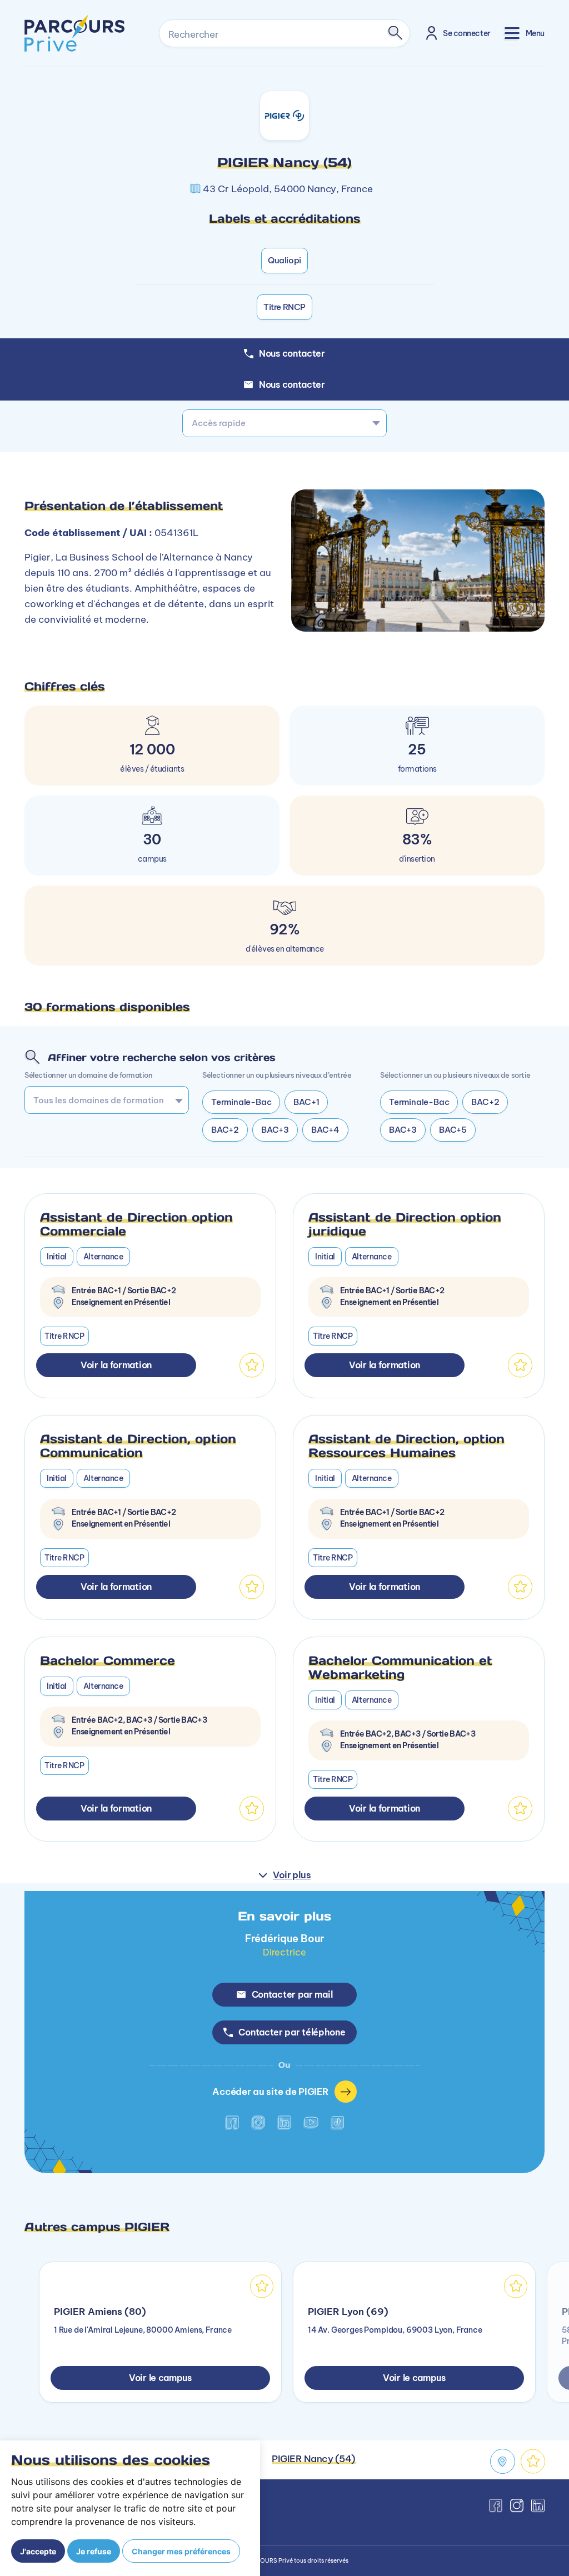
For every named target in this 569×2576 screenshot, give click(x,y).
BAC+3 (275, 1130)
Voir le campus (160, 2378)
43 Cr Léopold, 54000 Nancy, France (288, 189)
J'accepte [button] (38, 2551)
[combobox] (284, 423)
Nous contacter (292, 384)
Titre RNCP (284, 307)
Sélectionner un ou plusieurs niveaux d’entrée (277, 1075)
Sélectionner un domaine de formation (88, 1075)
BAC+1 (306, 1102)
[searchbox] (103, 1100)
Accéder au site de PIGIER (270, 2091)
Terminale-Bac (241, 1102)
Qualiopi (284, 260)
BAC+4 (325, 1130)
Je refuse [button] (94, 2551)
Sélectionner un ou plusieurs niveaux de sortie (455, 1075)
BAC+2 (225, 1130)
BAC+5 (453, 1130)
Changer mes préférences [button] (181, 2551)
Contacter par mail (292, 1994)
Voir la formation (116, 1365)
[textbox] (284, 423)
